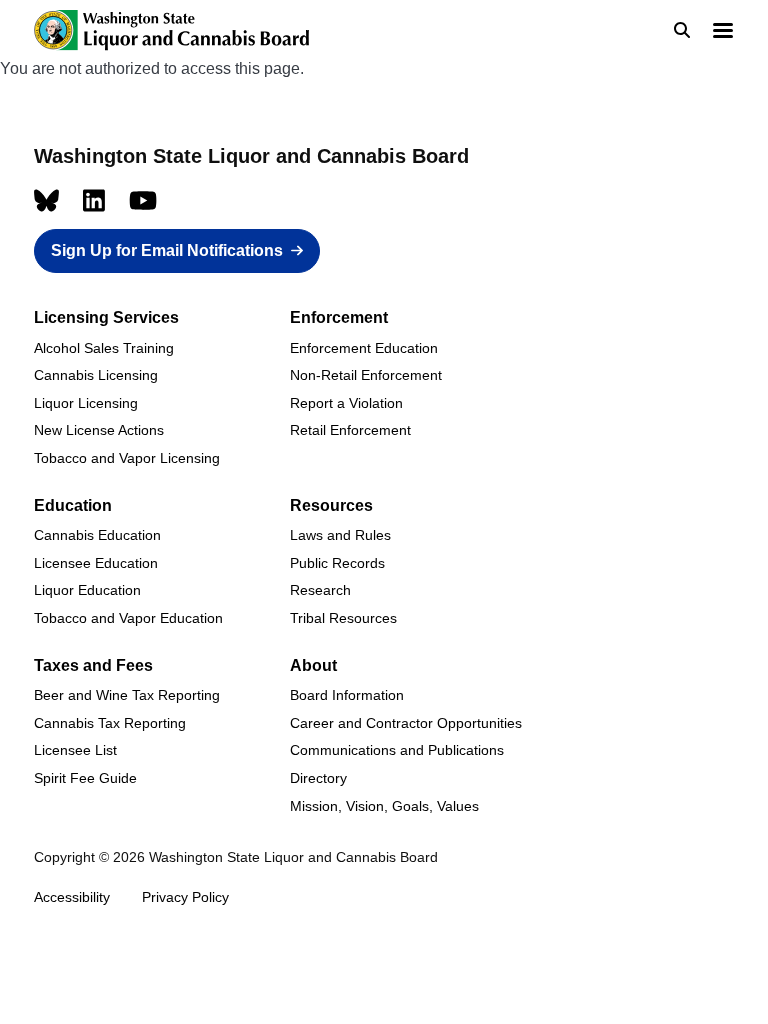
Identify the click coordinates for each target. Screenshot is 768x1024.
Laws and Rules (340, 535)
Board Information (347, 695)
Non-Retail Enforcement (366, 375)
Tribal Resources (343, 618)
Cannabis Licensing (96, 375)
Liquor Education (87, 590)
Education (73, 505)
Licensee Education (96, 563)
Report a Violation (346, 403)
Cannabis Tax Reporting (110, 723)
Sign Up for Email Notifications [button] (167, 250)
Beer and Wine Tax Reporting (127, 695)
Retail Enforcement (350, 430)
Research (320, 590)
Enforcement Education (364, 348)
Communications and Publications (397, 750)
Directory (318, 778)
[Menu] (722, 32)
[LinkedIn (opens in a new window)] (94, 200)
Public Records (337, 563)
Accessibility (72, 897)
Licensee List (75, 750)
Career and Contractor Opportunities (406, 723)
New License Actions (99, 430)
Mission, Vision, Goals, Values (384, 806)
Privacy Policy (185, 897)
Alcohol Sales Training (104, 348)
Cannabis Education (97, 535)
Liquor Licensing (86, 403)
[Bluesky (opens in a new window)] (46, 200)
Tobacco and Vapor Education (128, 618)
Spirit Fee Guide (85, 778)
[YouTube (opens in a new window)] (143, 200)
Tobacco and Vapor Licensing (127, 458)
